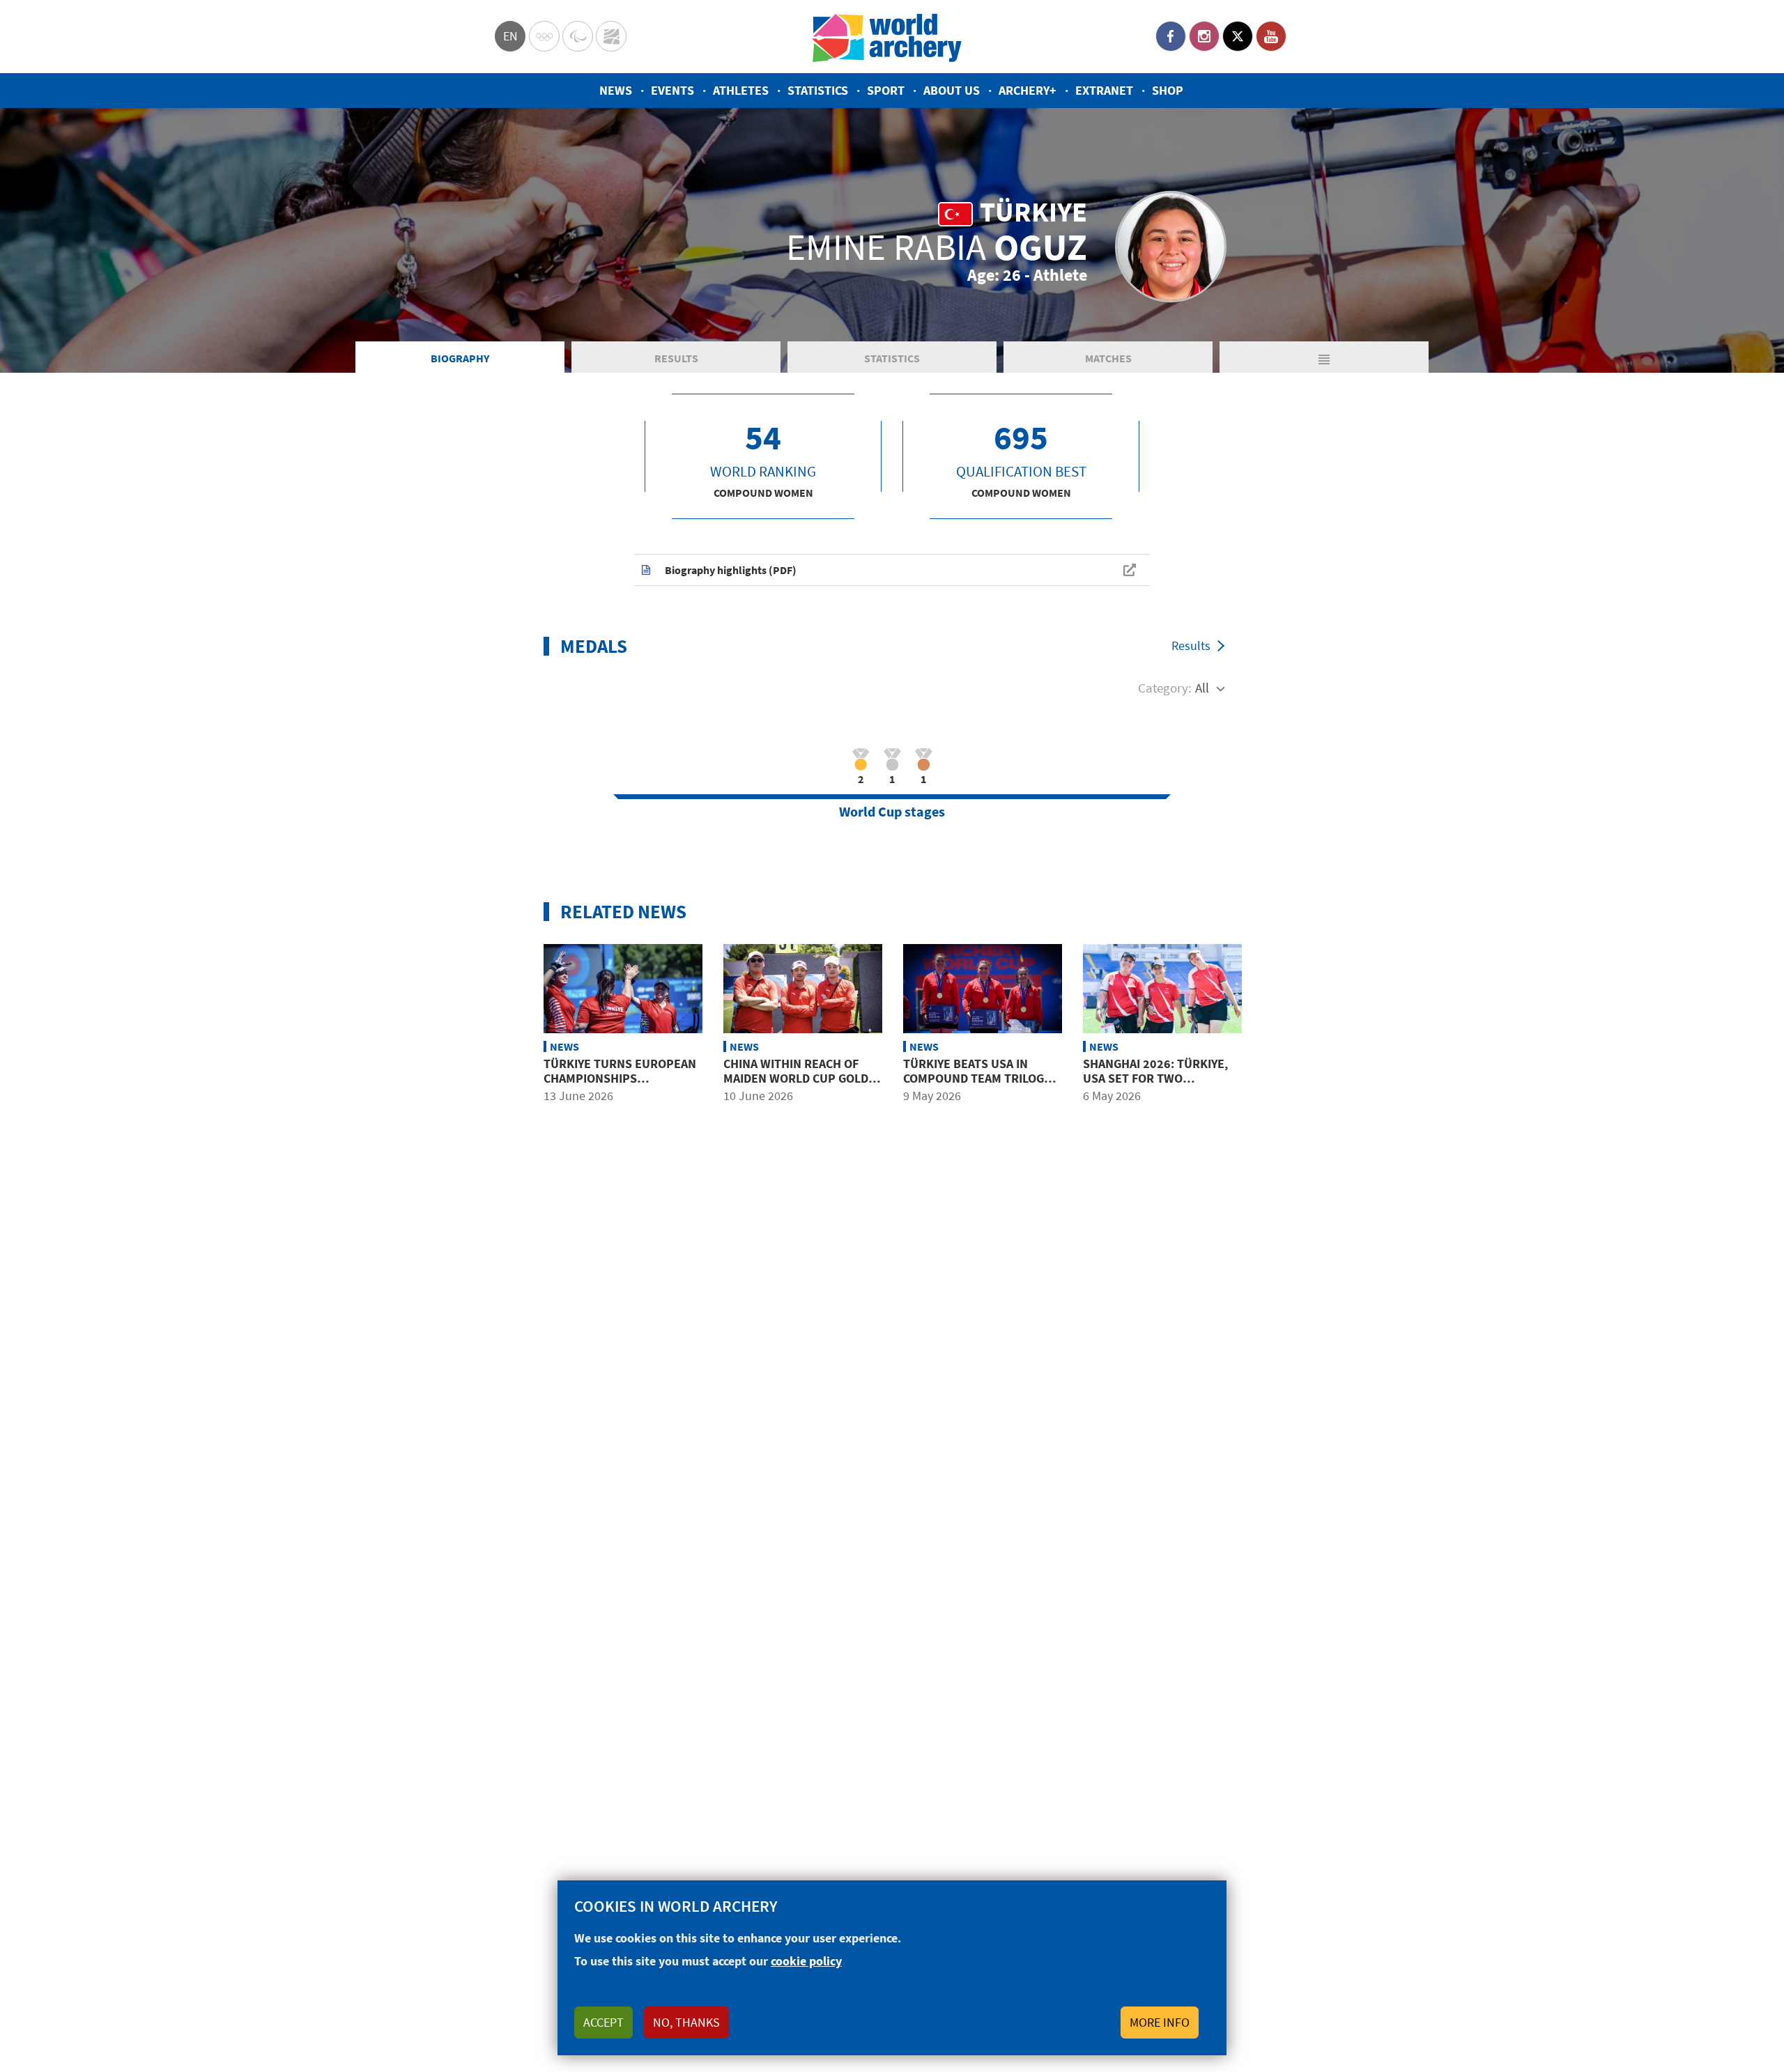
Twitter (1238, 36)
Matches (1108, 358)
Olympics (544, 36)
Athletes (741, 90)
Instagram (1204, 36)
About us (952, 90)
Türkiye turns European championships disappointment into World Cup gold (620, 1086)
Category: (1165, 688)
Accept (603, 2022)
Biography (460, 358)
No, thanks (686, 2022)
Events (672, 90)
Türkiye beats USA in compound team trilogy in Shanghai (977, 1078)
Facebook (1171, 36)
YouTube (1271, 36)
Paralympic (578, 36)
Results (676, 358)
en (510, 36)
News (616, 90)
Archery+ (1028, 90)
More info (1160, 2022)
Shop (1168, 90)
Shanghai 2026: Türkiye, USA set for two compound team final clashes (1155, 1086)
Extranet (1104, 90)
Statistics (818, 90)
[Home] (887, 37)
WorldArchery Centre (611, 36)
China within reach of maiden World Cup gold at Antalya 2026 (796, 1078)
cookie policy (806, 1961)
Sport (886, 90)
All (1202, 688)
